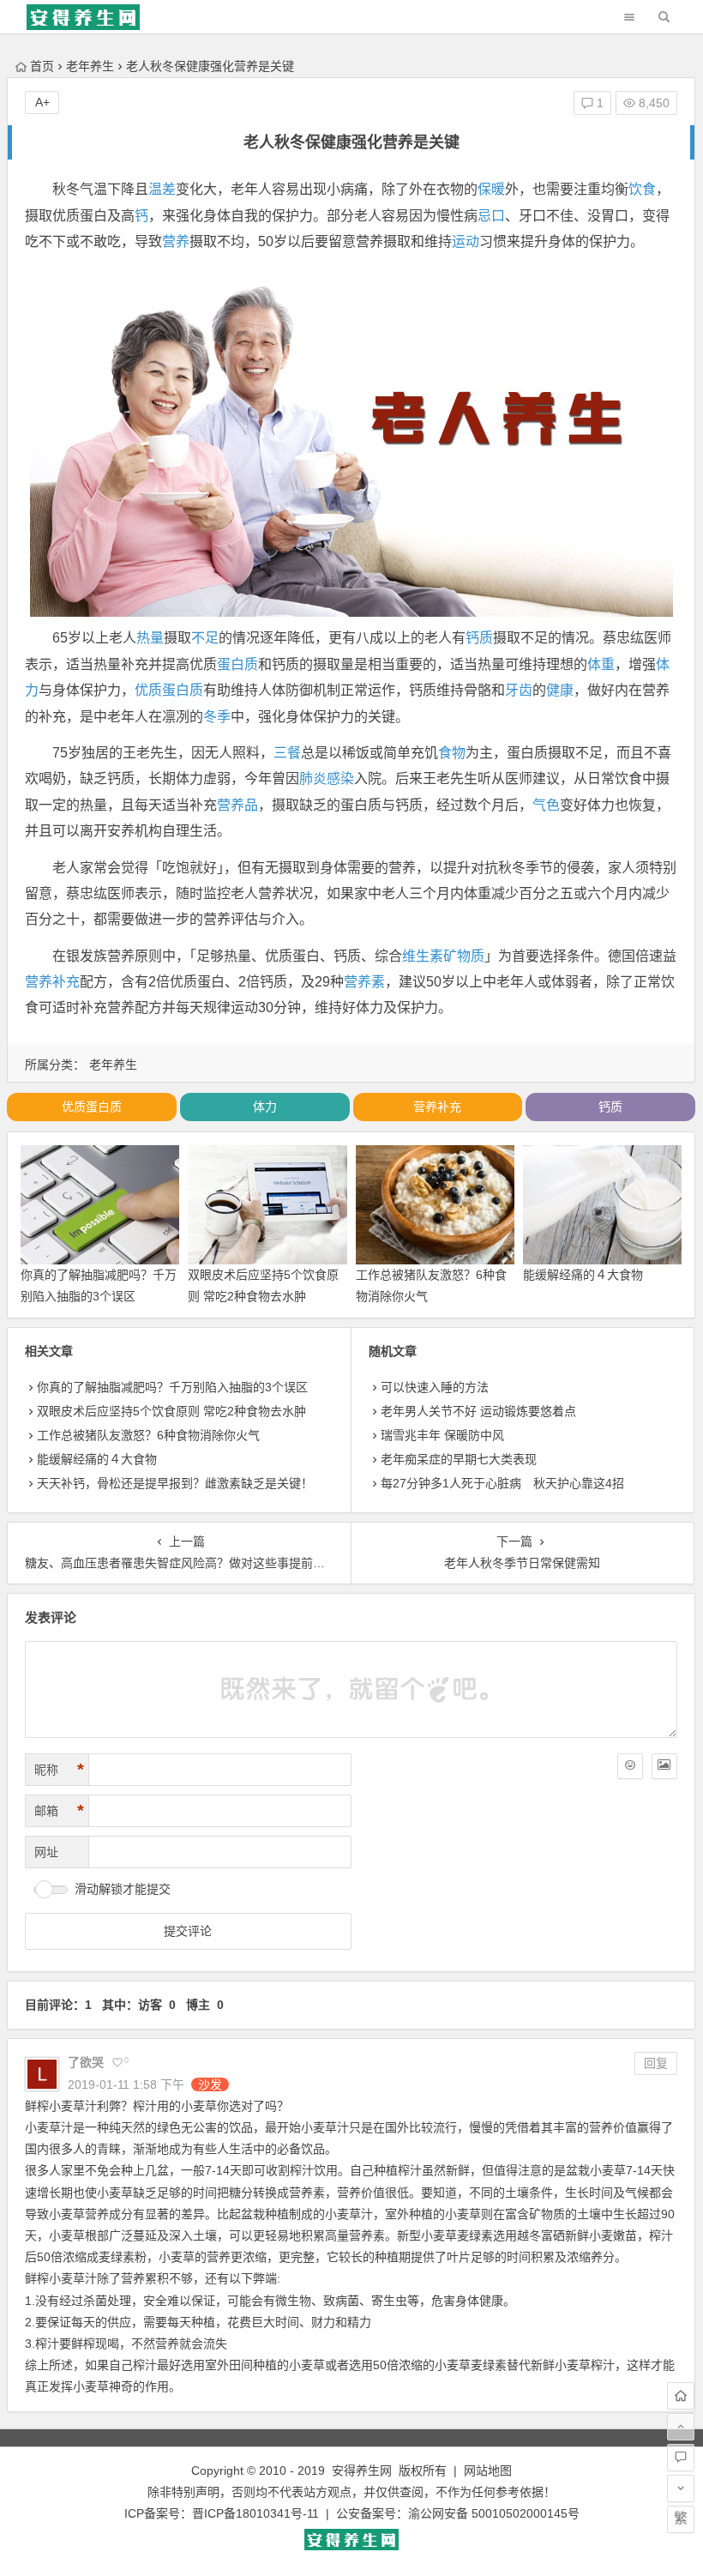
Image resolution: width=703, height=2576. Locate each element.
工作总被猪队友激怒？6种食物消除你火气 (148, 1435)
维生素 (423, 956)
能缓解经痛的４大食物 (583, 1275)
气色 (546, 805)
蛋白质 (237, 664)
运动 (466, 241)
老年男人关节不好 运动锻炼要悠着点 (478, 1411)
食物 (452, 753)
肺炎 (313, 778)
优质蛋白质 (169, 690)
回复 (656, 2063)
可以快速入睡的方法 (435, 1387)
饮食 (642, 189)
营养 (176, 241)
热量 (150, 638)
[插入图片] (664, 1766)
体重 (601, 664)
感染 (340, 778)
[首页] (681, 2396)
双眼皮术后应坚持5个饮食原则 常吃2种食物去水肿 (171, 1411)
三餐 (287, 753)
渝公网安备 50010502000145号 (494, 2513)
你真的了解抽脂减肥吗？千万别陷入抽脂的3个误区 (172, 1387)
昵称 (59, 1770)
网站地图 (488, 2470)
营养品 (237, 805)
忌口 (491, 216)
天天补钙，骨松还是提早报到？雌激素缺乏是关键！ (175, 1483)
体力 (265, 1107)
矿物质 (464, 956)
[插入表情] (630, 1766)
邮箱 (59, 1811)
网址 (46, 1852)
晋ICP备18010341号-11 (255, 2513)
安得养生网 (362, 2470)
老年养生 (90, 66)
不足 (205, 638)
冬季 (217, 717)
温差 (162, 189)
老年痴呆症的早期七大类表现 (459, 1459)
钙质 (479, 638)
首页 (42, 66)
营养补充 (52, 982)
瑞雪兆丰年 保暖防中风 (442, 1435)
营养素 (364, 982)
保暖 (491, 189)
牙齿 (519, 690)
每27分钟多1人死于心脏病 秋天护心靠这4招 (502, 1483)
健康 (560, 690)
